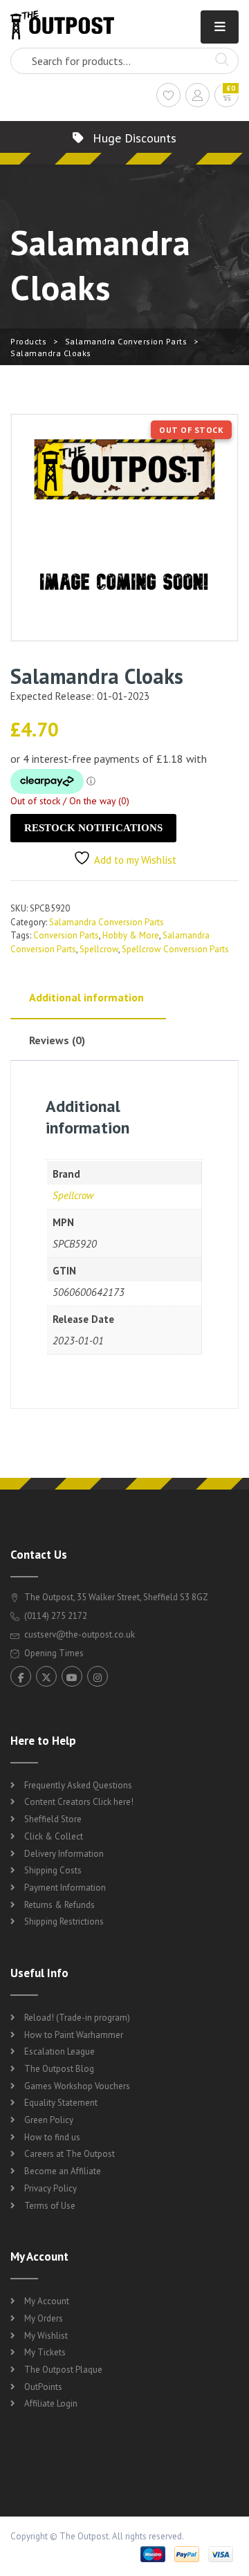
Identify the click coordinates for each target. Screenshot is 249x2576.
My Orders (44, 2318)
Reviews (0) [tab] (57, 1040)
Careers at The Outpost (70, 2154)
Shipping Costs (53, 1870)
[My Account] (197, 97)
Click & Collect (54, 1836)
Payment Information (65, 1888)
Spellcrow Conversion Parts (175, 949)
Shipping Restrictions (64, 1921)
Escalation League (59, 2051)
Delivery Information (64, 1854)
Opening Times (53, 1653)
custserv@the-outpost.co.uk (80, 1634)
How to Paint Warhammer (74, 2035)
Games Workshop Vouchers (77, 2086)
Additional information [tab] (86, 997)
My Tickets (45, 2352)
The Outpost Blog (59, 2069)
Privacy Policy (50, 2188)
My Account (47, 2301)
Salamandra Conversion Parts (126, 341)
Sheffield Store (53, 1819)
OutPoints (43, 2387)
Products (28, 341)
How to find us (52, 2137)
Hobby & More (131, 935)
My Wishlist (46, 2336)
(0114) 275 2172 (55, 1616)
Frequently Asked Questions (78, 1785)
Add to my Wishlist (135, 860)
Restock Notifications (93, 828)
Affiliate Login (51, 2403)
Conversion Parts (66, 935)
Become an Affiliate (63, 2171)
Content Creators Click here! (79, 1802)
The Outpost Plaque (63, 2370)
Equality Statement (61, 2103)
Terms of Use (50, 2206)
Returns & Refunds (59, 1905)
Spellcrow (99, 949)
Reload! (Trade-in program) (77, 2018)
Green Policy (49, 2120)
